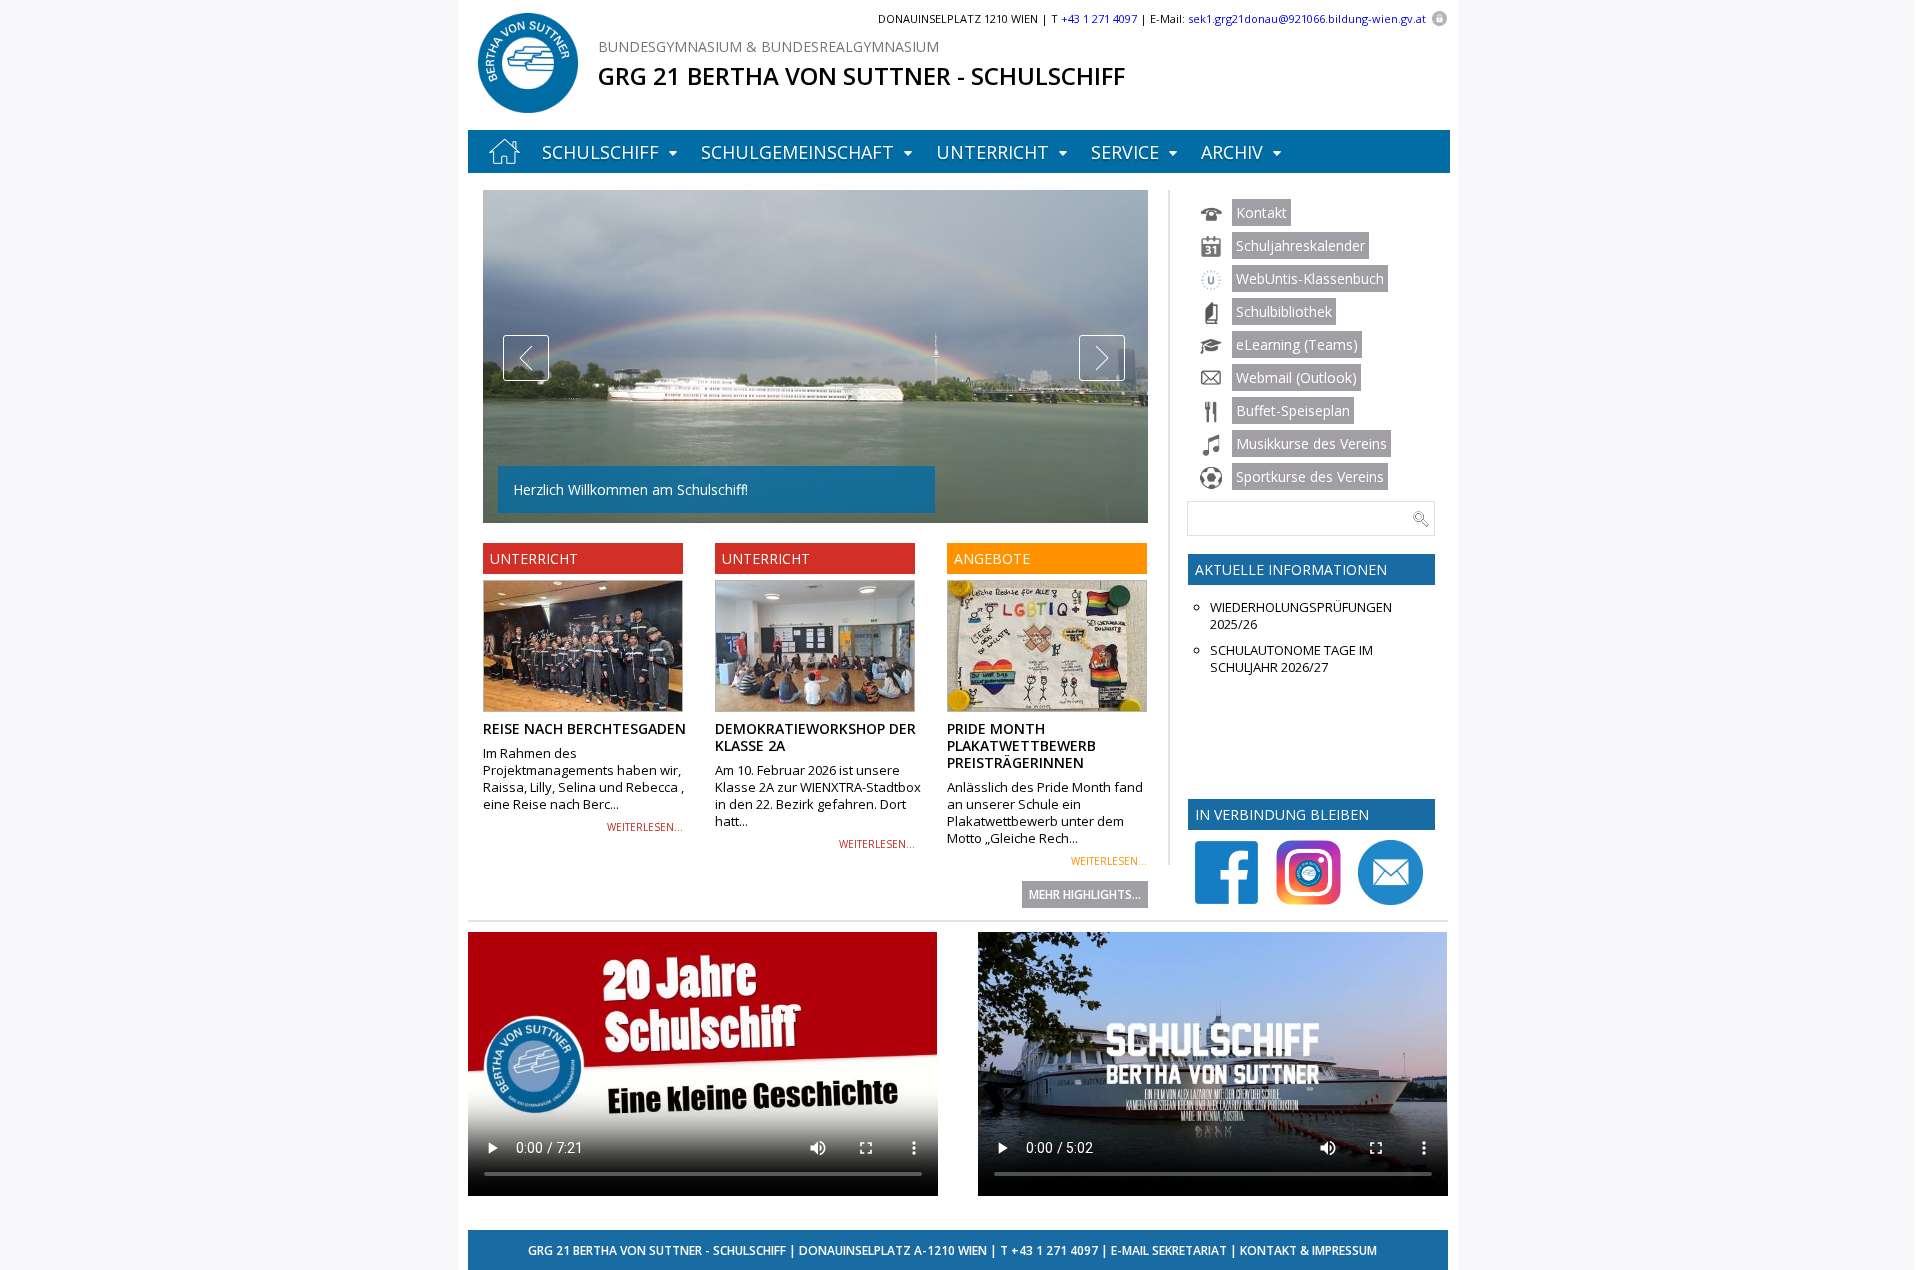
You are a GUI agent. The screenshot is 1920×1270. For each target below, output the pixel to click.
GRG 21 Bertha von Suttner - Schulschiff (861, 75)
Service (1125, 152)
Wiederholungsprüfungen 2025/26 (1301, 616)
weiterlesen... (645, 827)
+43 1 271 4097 (1054, 1250)
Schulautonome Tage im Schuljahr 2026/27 (1291, 659)
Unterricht (992, 152)
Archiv (1232, 152)
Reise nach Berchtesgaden (584, 728)
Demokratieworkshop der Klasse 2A (815, 737)
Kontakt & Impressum (1308, 1250)
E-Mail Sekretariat (1169, 1250)
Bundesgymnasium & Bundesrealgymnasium (768, 46)
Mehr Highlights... (1085, 894)
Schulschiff (600, 152)
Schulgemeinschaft (797, 152)
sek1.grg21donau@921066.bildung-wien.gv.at (1307, 18)
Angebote (992, 558)
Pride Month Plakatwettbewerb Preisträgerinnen (1021, 745)
